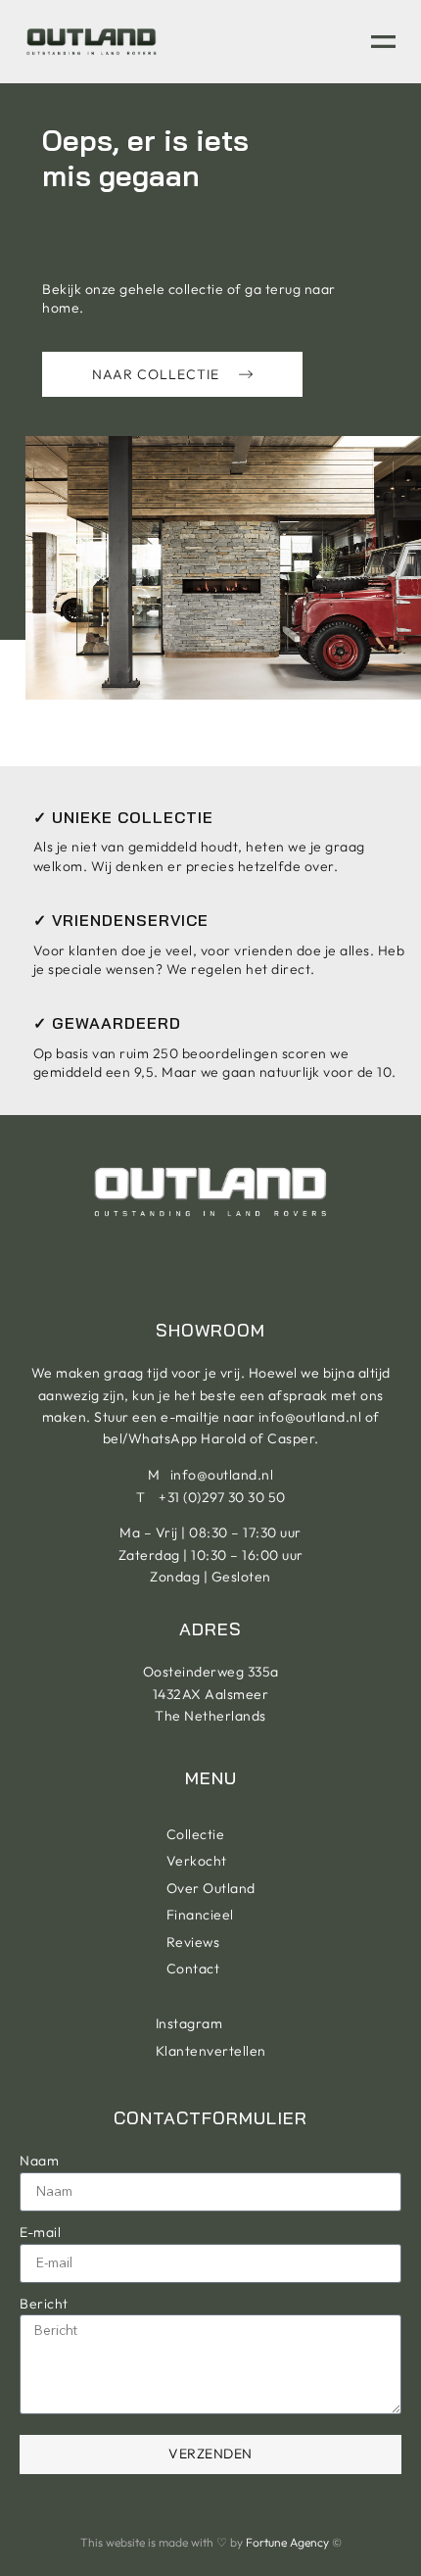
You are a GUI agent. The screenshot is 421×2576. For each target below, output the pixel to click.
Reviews (193, 1942)
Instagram (189, 2023)
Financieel (200, 1915)
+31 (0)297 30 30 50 (222, 1497)
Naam (39, 2161)
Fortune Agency (287, 2542)
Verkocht (197, 1861)
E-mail (40, 2232)
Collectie (196, 1834)
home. (63, 308)
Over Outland (211, 1888)
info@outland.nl (310, 1417)
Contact (193, 1968)
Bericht (44, 2304)
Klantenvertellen (211, 2051)
